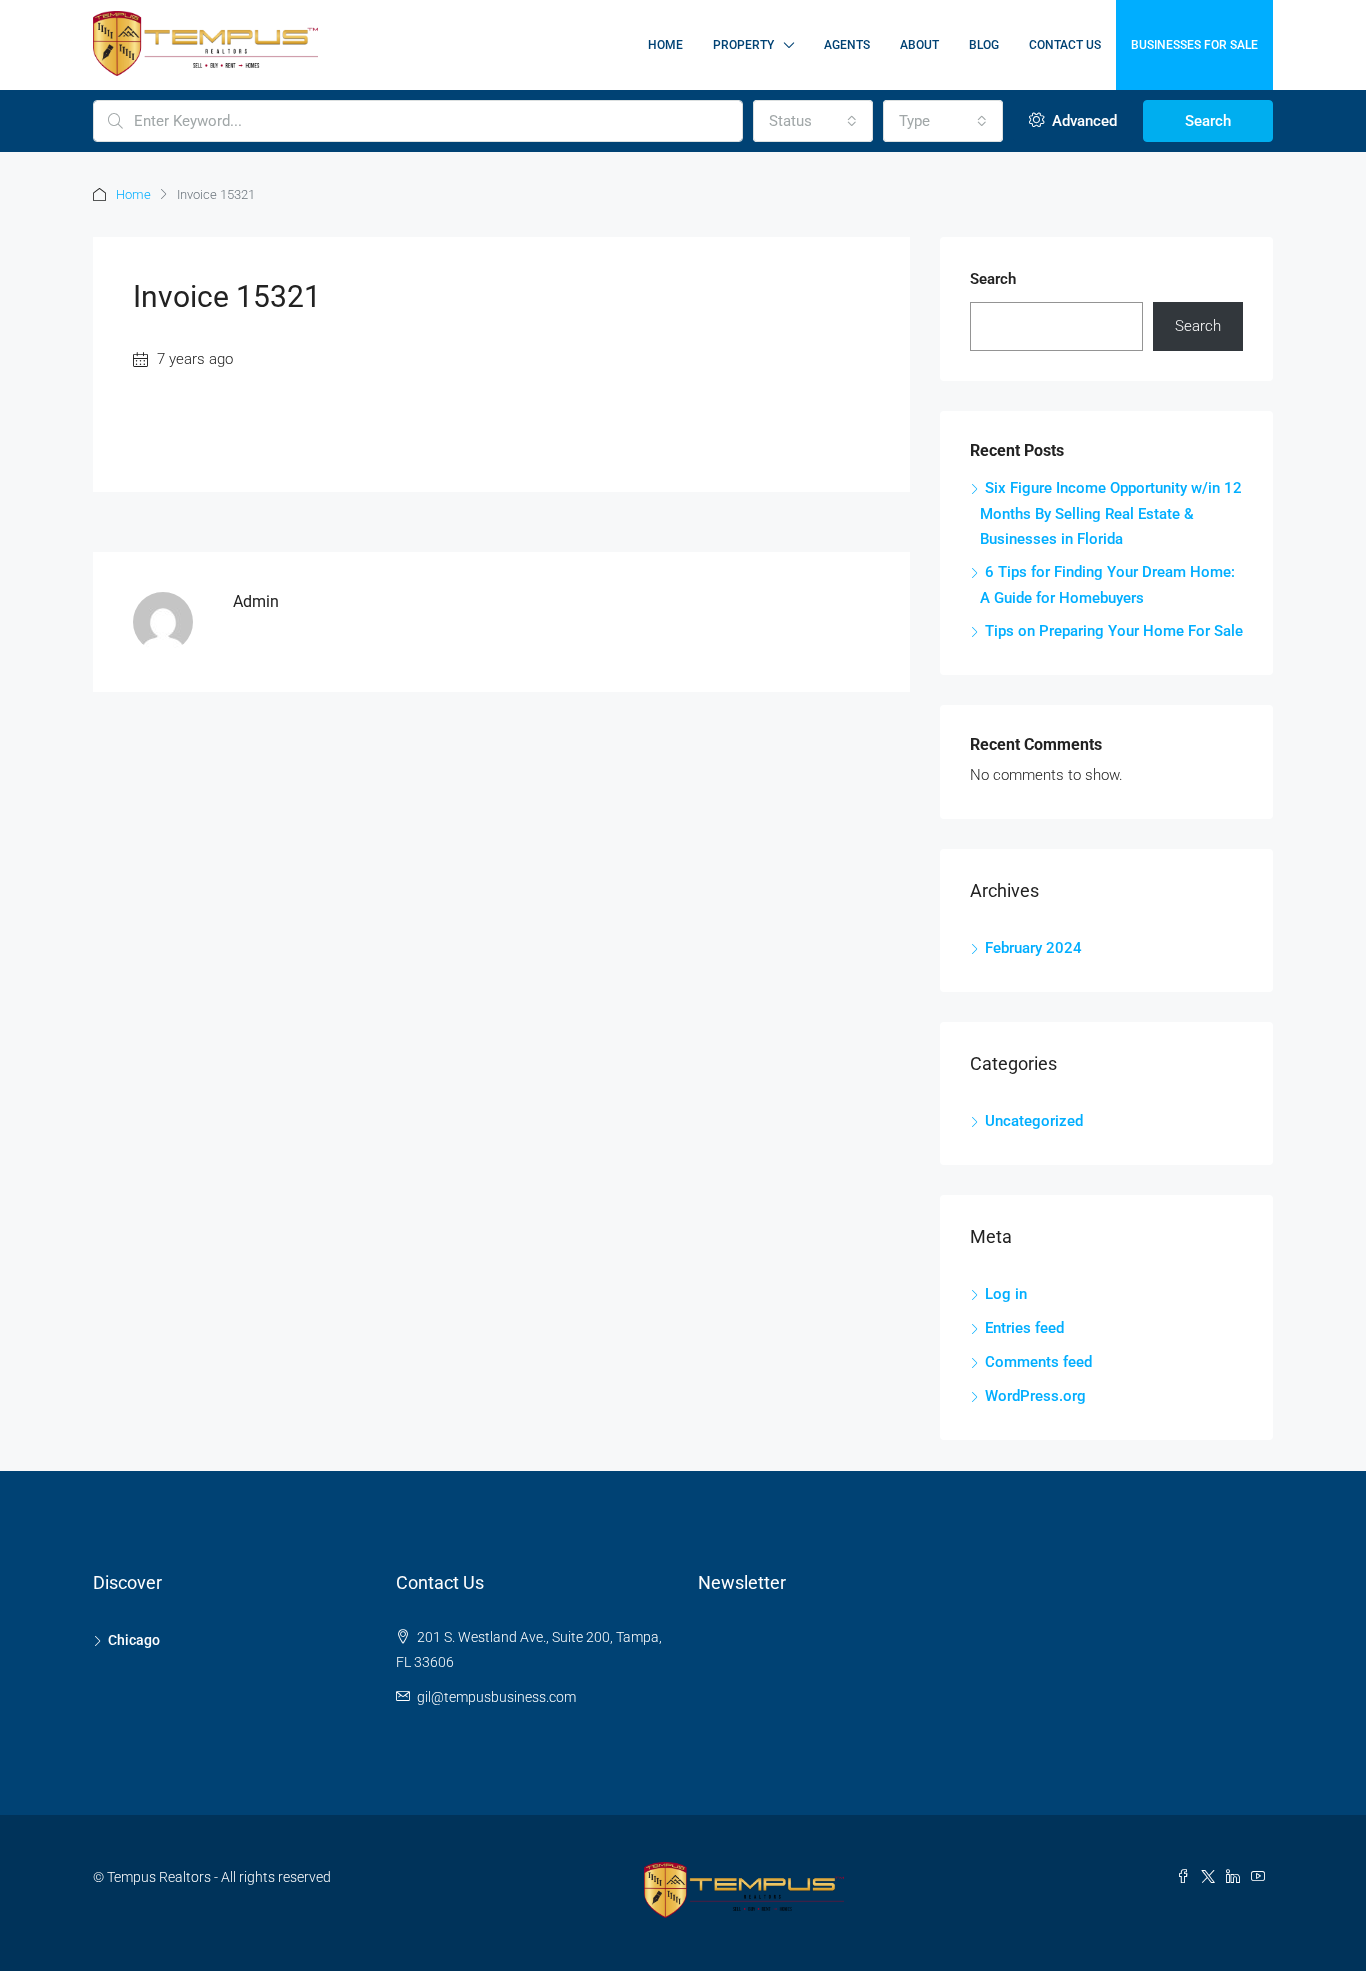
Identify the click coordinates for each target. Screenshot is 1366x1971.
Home (665, 45)
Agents (847, 45)
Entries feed (1024, 1328)
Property (743, 45)
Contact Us (1065, 45)
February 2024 (1033, 948)
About (919, 45)
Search (1208, 121)
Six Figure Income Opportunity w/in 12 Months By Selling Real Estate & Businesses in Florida (1111, 513)
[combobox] (813, 121)
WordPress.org (1035, 1396)
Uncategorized (1034, 1121)
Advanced (1082, 121)
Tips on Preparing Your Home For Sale (1114, 631)
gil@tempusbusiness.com (496, 1697)
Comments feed (1038, 1362)
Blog (984, 45)
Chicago (134, 1640)
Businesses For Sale (1194, 45)
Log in (1006, 1294)
